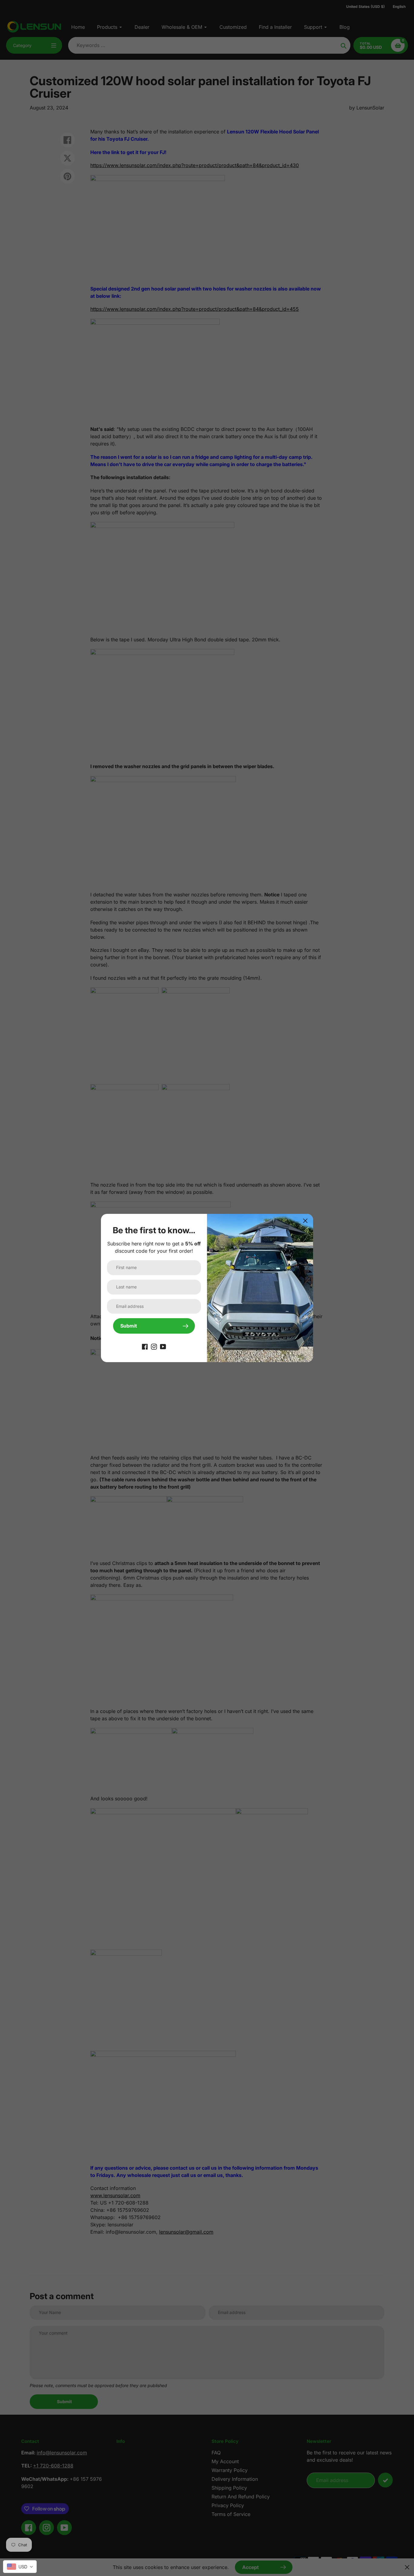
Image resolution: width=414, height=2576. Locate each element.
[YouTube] (163, 1346)
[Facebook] (145, 1346)
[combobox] (20, 2567)
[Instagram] (154, 1346)
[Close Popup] (305, 1221)
